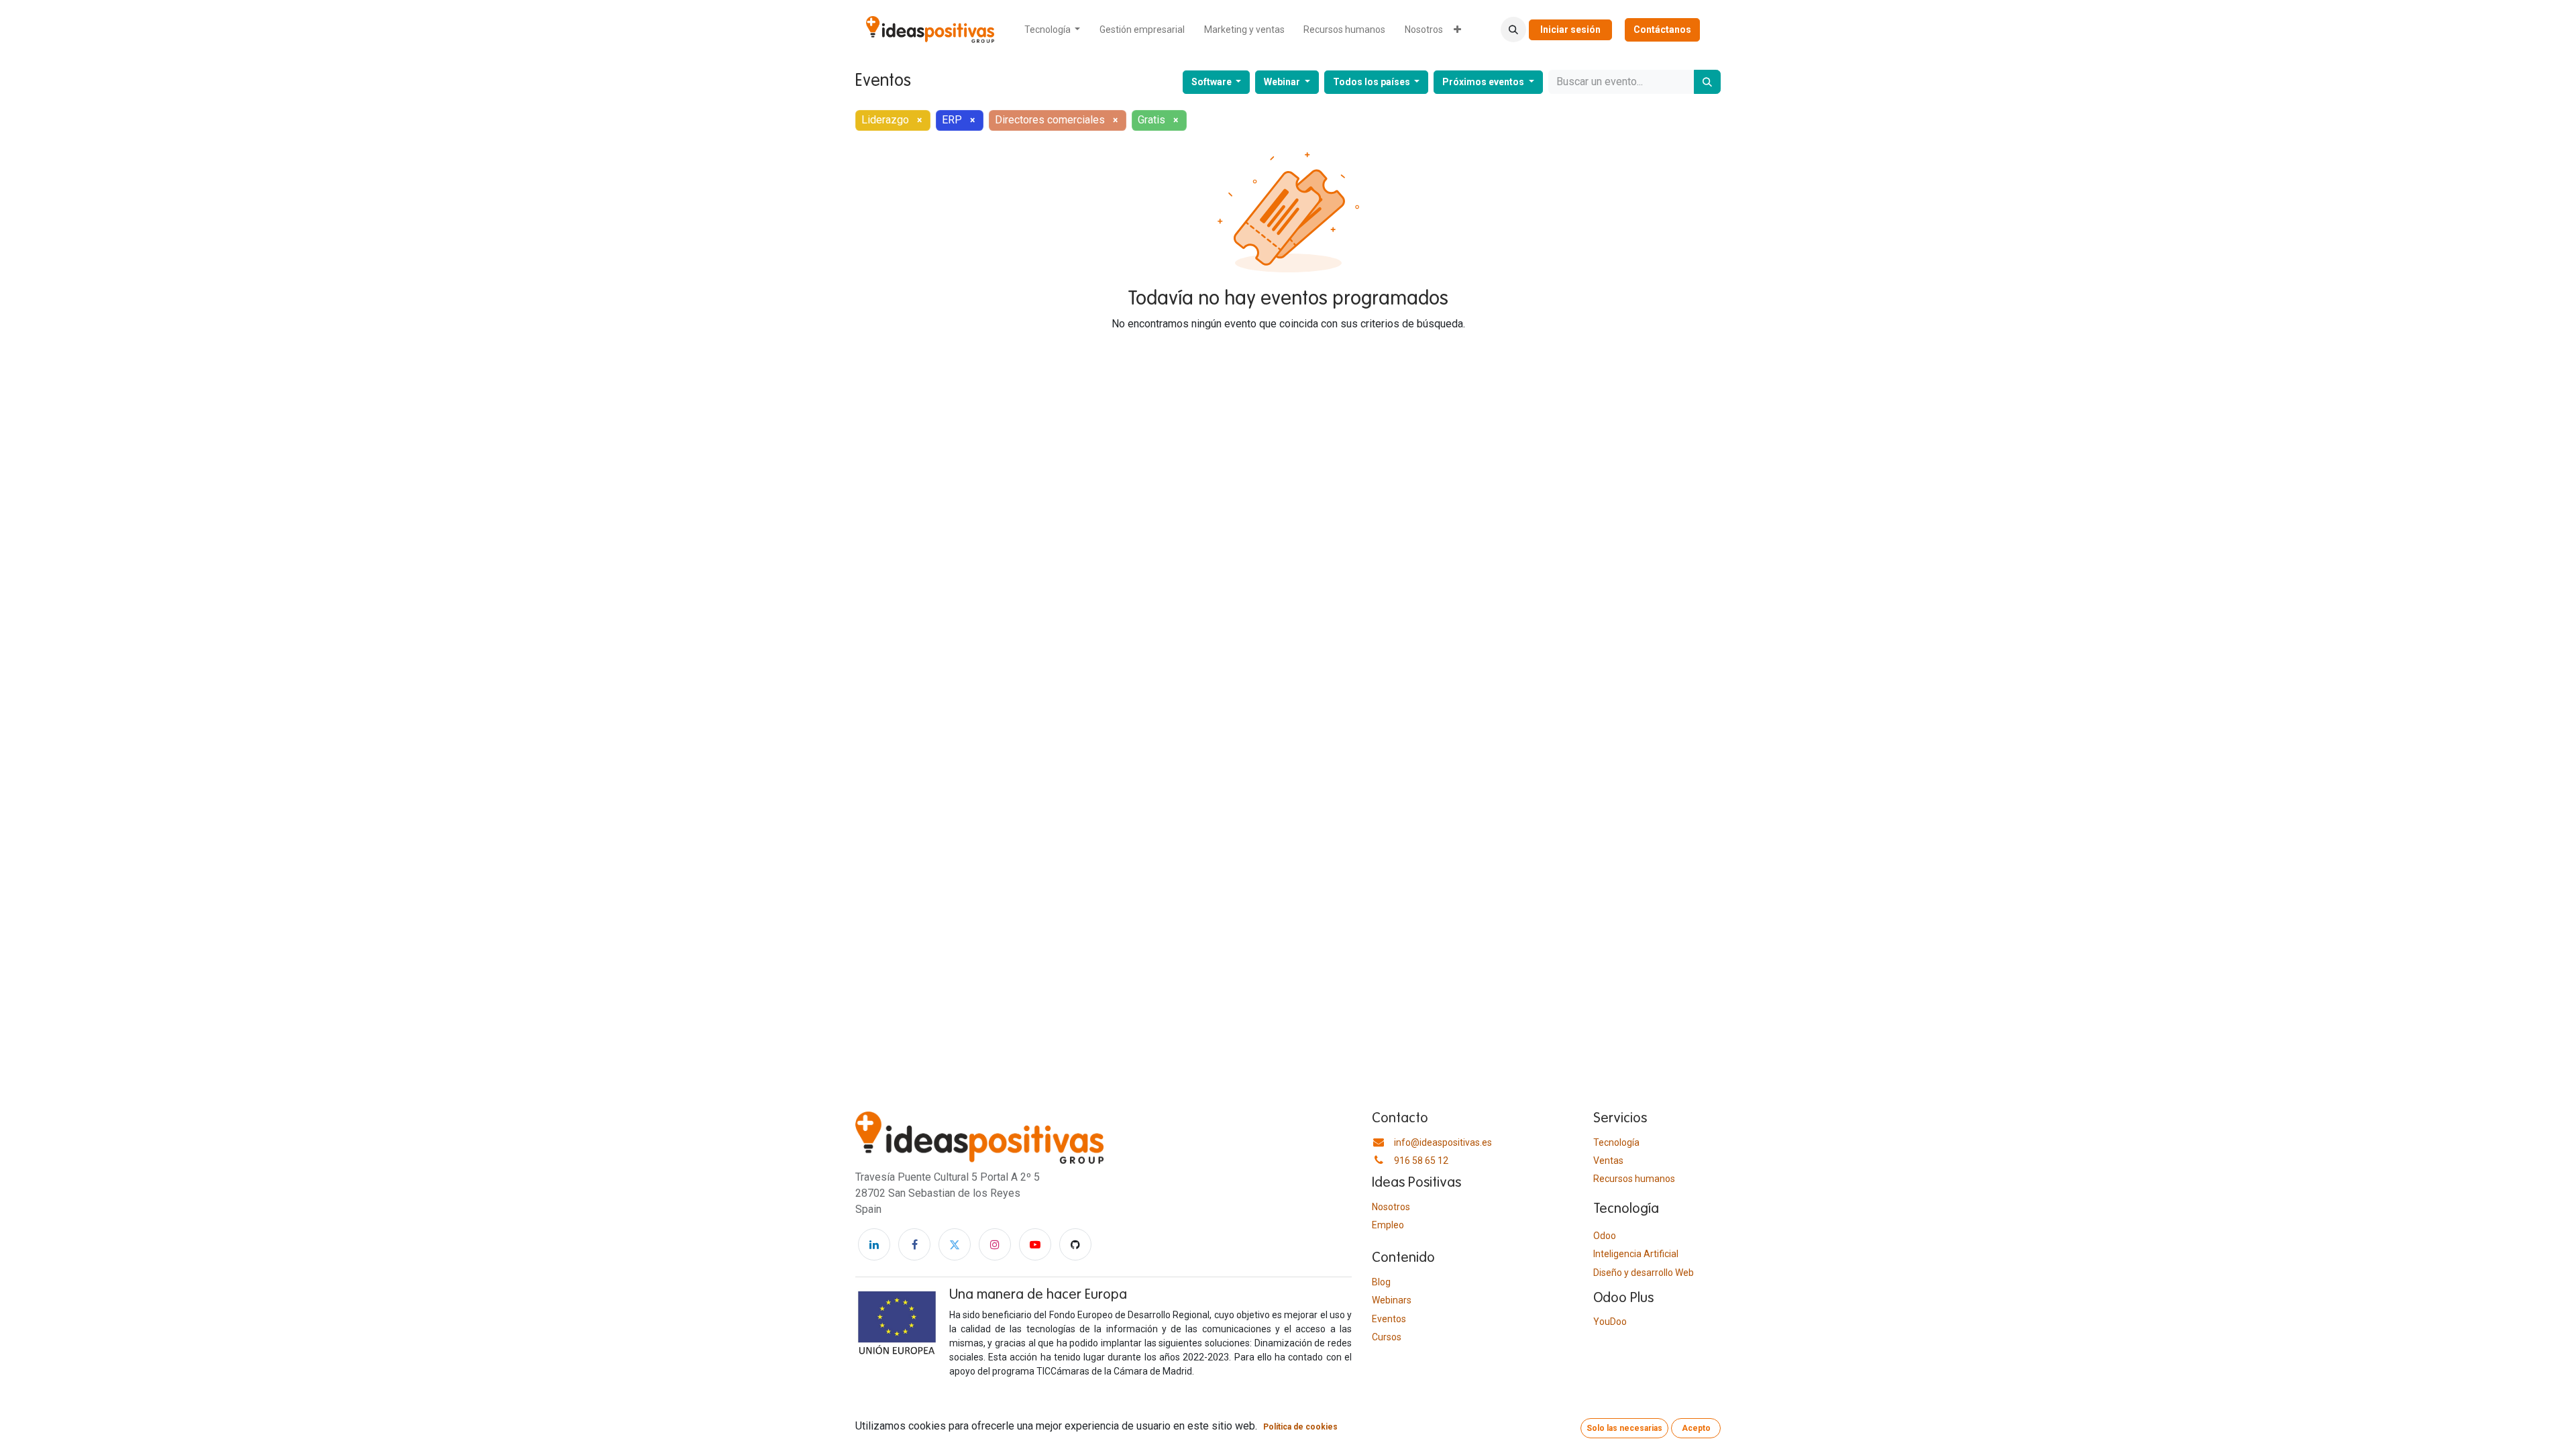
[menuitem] (1053, 30)
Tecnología (1616, 1142)
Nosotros (1391, 1207)
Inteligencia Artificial (1636, 1254)
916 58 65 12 (1421, 1161)
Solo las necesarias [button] (1624, 1428)
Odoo (1605, 1236)
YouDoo (1610, 1322)
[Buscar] (1707, 82)
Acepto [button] (1696, 1428)
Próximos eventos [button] (1484, 82)
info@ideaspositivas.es (1443, 1142)
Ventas (1608, 1161)
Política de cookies (1300, 1427)
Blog (1381, 1282)
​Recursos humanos (1634, 1179)
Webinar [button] (1283, 82)
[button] (1513, 30)
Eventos (1389, 1319)
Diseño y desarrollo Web (1644, 1273)
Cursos (1387, 1337)
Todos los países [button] (1373, 82)
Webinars (1392, 1300)
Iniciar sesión (1570, 30)
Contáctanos (1662, 30)
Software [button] (1213, 82)
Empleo (1388, 1225)
